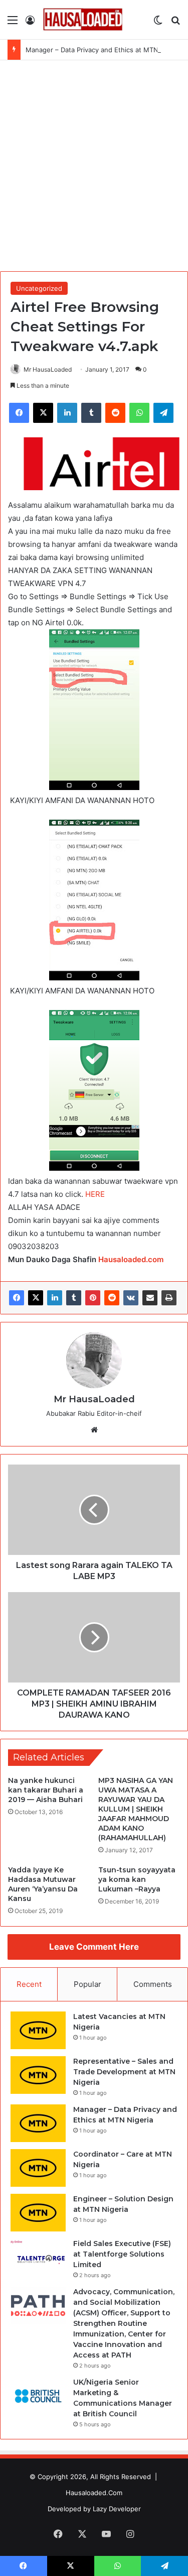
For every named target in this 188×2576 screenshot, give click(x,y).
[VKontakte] (131, 1298)
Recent (29, 1984)
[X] (36, 1298)
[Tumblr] (74, 1298)
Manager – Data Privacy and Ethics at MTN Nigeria (104, 50)
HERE (95, 1194)
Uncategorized (39, 288)
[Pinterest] (93, 1298)
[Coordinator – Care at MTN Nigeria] (38, 2168)
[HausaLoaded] (83, 20)
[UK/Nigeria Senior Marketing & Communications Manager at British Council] (38, 2396)
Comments (153, 1984)
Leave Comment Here (94, 1947)
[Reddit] (112, 1298)
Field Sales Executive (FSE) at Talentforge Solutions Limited (122, 2254)
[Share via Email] (150, 1298)
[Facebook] (17, 1298)
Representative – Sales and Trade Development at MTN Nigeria (124, 2072)
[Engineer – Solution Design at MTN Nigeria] (38, 2213)
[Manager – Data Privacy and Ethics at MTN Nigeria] (38, 2123)
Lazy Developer (117, 2509)
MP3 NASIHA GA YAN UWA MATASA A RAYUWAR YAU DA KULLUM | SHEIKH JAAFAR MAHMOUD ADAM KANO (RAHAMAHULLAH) (136, 1809)
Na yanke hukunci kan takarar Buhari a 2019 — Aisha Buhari (46, 1790)
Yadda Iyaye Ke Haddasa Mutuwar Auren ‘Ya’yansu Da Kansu (43, 1884)
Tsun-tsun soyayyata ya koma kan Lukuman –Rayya (137, 1879)
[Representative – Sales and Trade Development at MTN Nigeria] (38, 2075)
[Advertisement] (94, 170)
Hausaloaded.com (131, 1259)
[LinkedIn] (55, 1298)
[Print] (169, 1298)
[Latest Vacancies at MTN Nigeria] (38, 2030)
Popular (87, 1984)
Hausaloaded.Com (94, 2493)
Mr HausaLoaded (48, 369)
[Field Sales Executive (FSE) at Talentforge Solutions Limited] (38, 2257)
